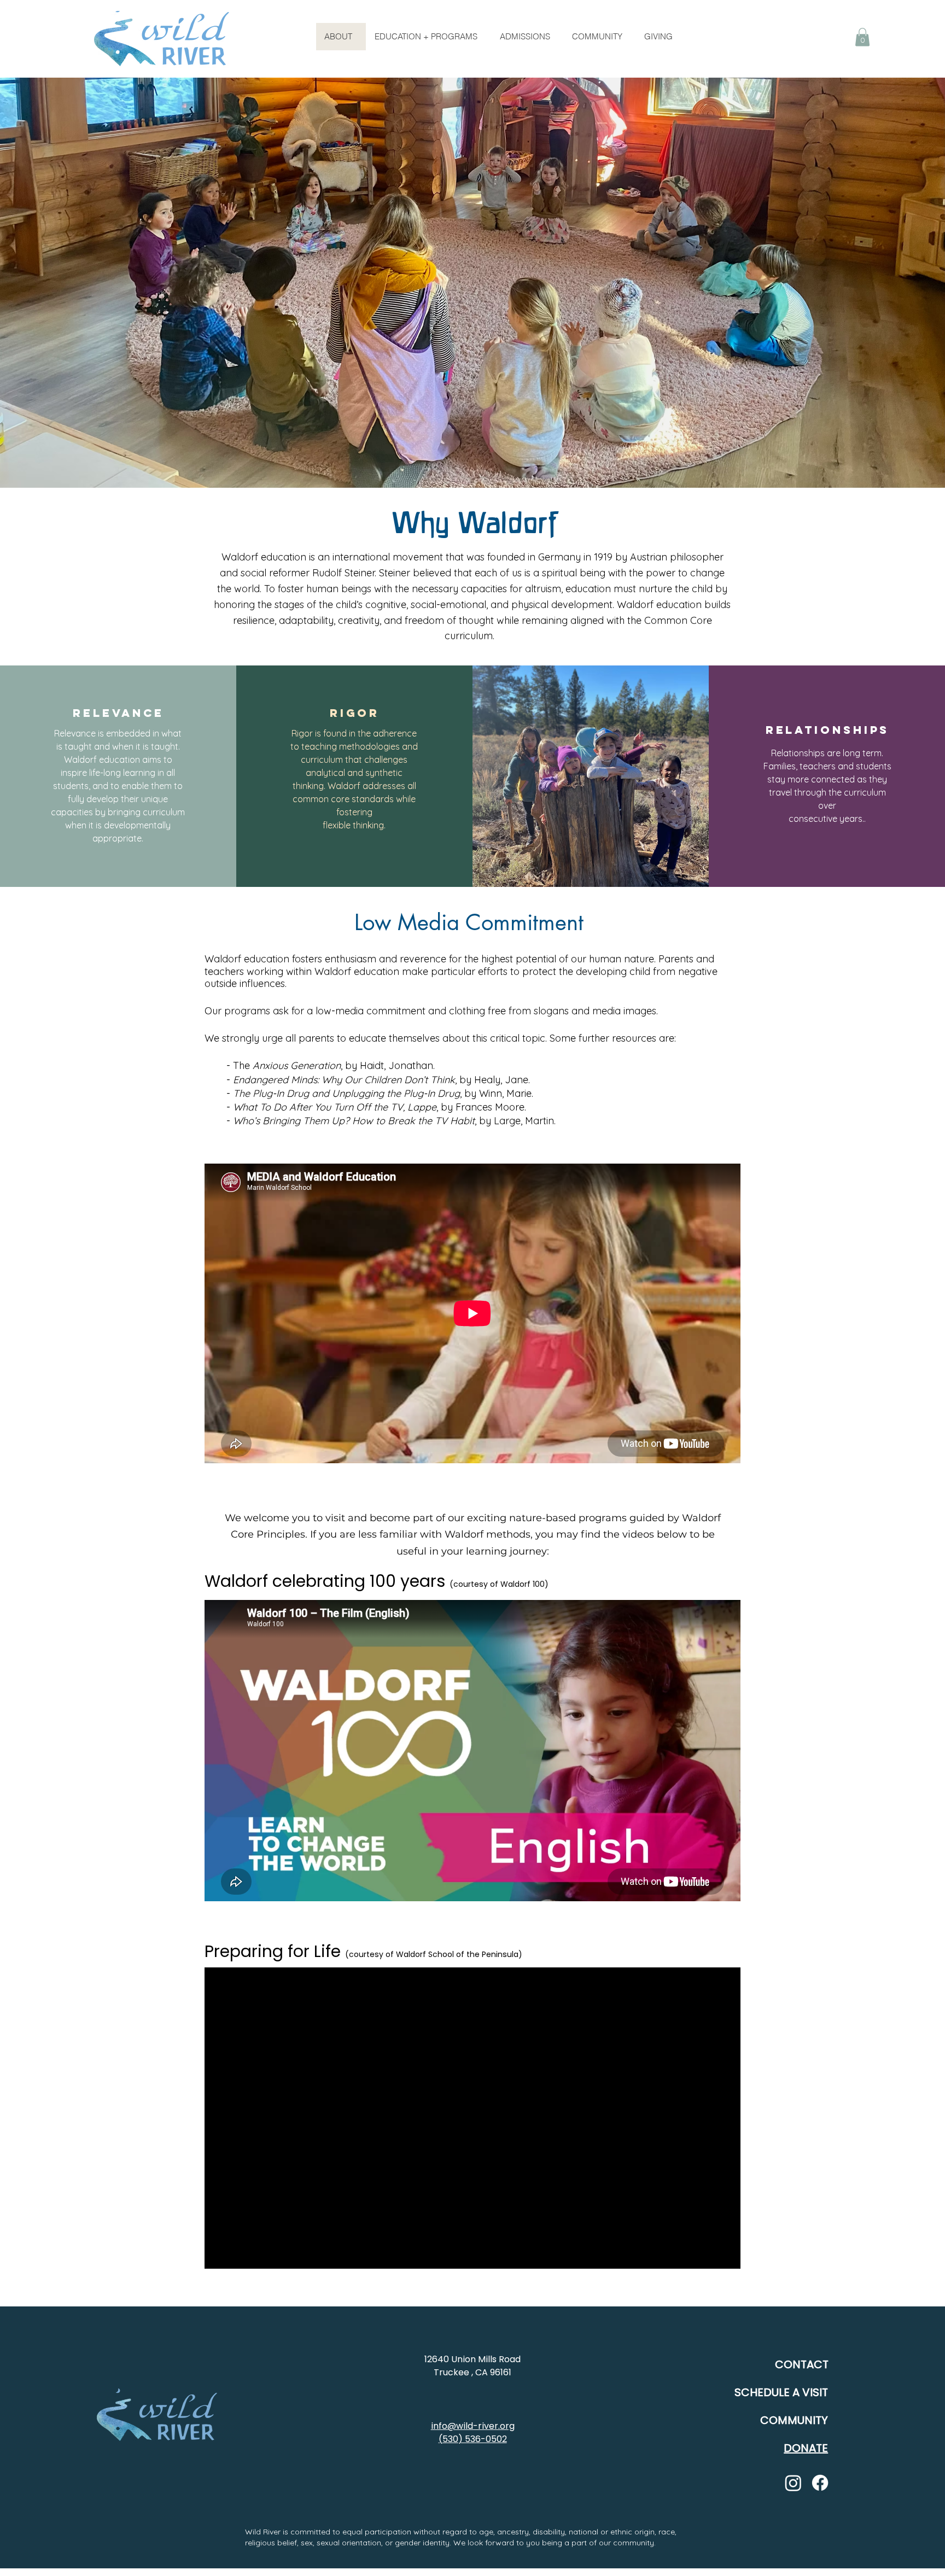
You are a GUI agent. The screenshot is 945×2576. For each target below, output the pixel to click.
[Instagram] (793, 2483)
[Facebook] (820, 2483)
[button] (862, 37)
